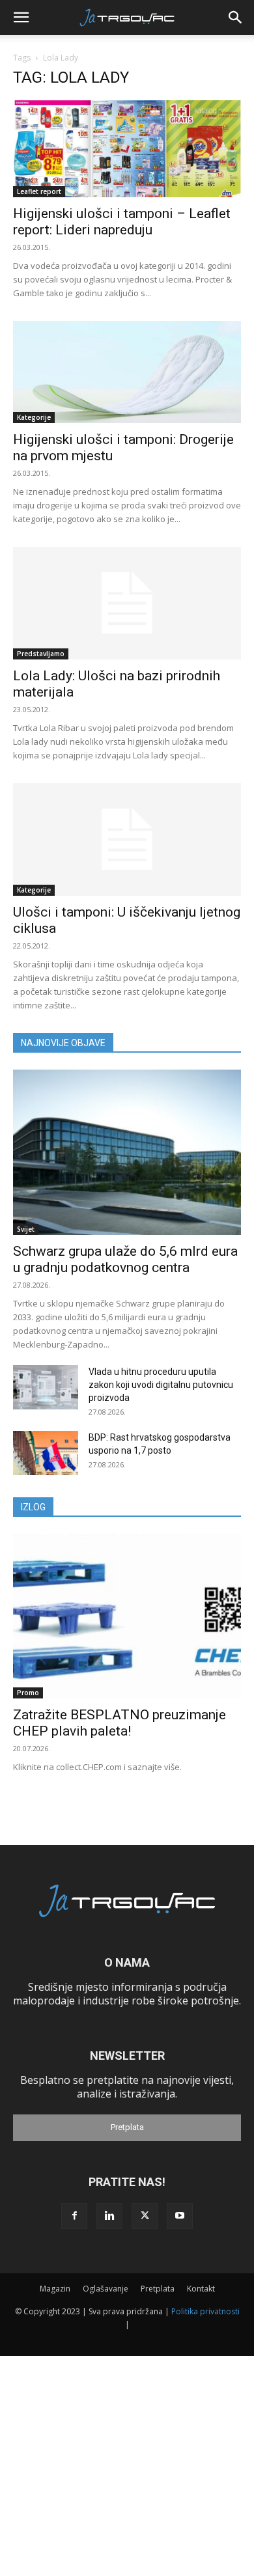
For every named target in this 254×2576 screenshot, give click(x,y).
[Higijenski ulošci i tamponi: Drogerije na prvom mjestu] (127, 372)
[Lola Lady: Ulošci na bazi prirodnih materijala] (127, 603)
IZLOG (33, 1507)
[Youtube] (180, 2216)
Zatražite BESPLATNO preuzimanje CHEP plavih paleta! (120, 1723)
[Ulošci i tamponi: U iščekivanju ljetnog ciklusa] (127, 839)
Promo (28, 1693)
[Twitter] (145, 2216)
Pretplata (127, 2127)
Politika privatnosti (205, 2311)
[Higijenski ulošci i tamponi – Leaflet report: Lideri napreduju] (127, 149)
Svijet (26, 1229)
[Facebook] (74, 2216)
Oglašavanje (106, 2289)
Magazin (55, 2289)
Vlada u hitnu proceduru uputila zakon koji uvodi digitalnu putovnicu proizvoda (161, 1385)
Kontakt (201, 2289)
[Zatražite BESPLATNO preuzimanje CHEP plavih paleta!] (127, 1616)
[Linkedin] (109, 2216)
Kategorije (34, 417)
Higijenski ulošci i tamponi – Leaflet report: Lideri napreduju (122, 222)
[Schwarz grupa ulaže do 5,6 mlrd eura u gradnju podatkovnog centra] (127, 1152)
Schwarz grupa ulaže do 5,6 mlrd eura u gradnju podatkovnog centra (125, 1259)
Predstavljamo (41, 654)
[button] (21, 18)
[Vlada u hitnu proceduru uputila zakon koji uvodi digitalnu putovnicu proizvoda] (46, 1388)
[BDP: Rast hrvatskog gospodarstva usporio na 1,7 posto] (46, 1453)
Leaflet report (39, 191)
